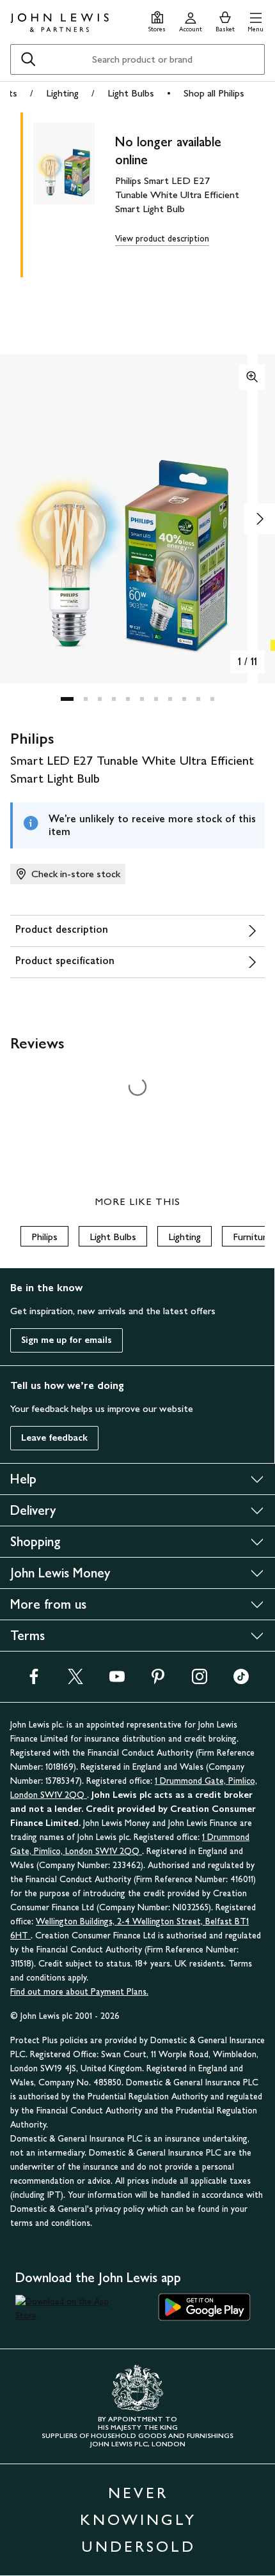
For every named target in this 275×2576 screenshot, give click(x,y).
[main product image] (74, 192)
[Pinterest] (158, 1681)
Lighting (62, 93)
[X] (75, 1681)
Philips (44, 1237)
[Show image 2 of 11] (260, 519)
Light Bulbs (131, 93)
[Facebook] (34, 1681)
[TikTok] (241, 1681)
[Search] (28, 59)
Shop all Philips (214, 93)
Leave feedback (54, 1438)
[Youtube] (117, 1681)
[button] (255, 20)
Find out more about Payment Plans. (79, 1992)
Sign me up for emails (67, 1340)
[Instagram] (200, 1681)
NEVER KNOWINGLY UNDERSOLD (138, 2519)
